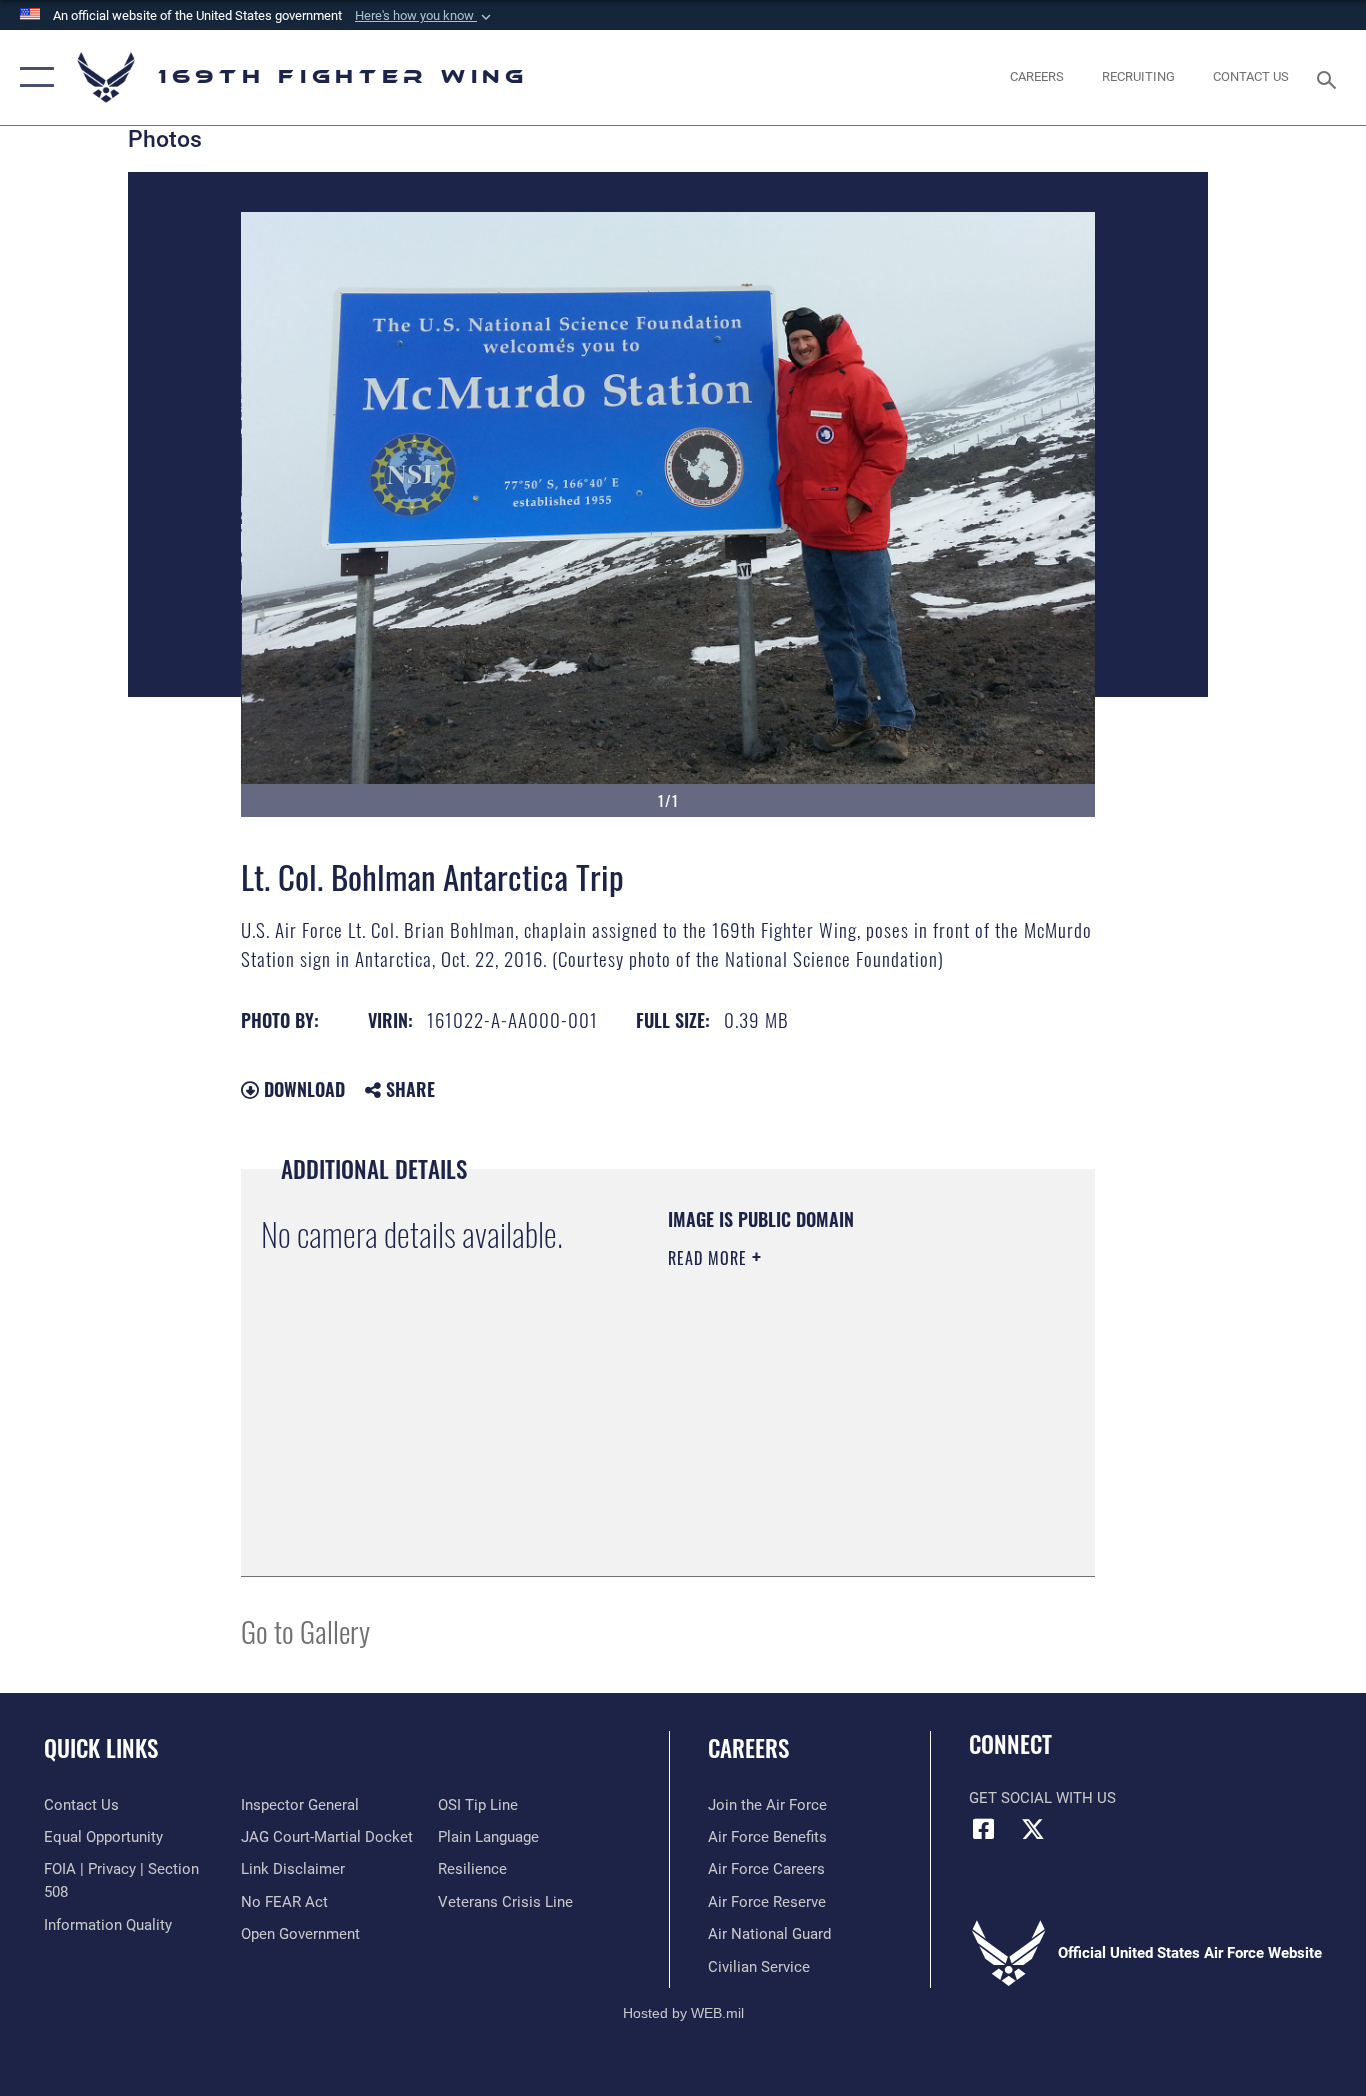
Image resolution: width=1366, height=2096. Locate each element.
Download (302, 1089)
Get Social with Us (1042, 1798)
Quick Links (101, 1748)
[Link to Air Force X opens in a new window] (1033, 1829)
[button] (425, 16)
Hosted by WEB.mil (683, 2013)
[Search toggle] (1330, 78)
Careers (748, 1748)
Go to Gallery (305, 1630)
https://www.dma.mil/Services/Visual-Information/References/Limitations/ (789, 1455)
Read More (710, 1258)
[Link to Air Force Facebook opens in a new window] (984, 1829)
